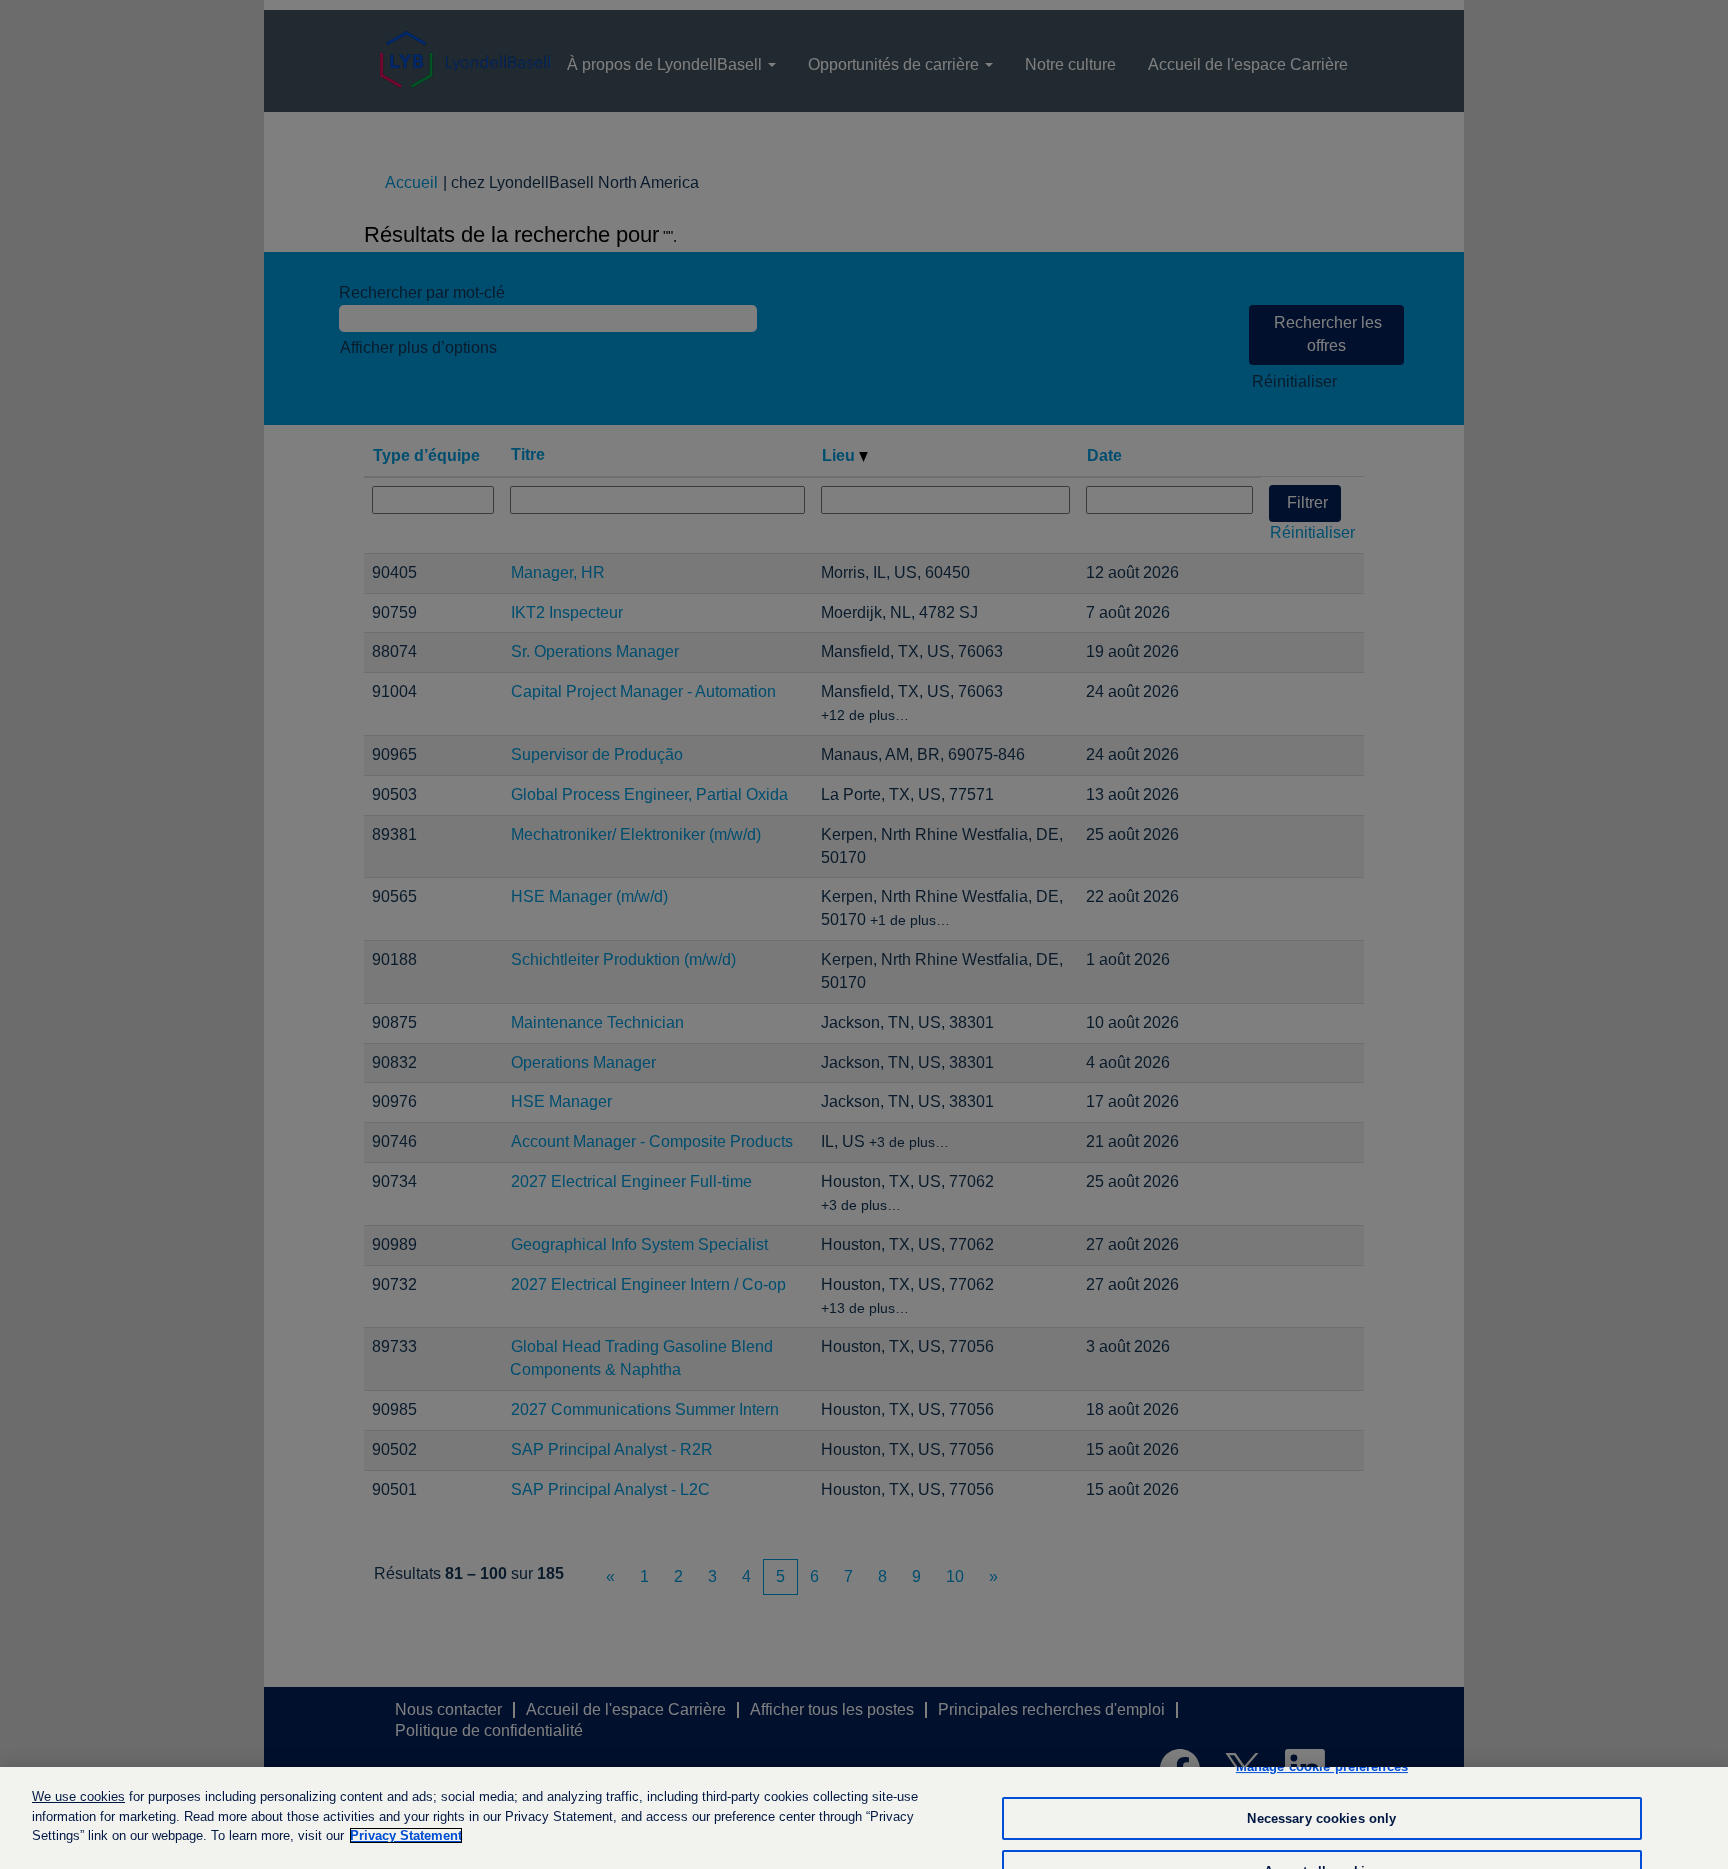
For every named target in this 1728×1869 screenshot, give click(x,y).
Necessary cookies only (1321, 1818)
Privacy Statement (406, 1835)
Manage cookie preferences (1322, 1766)
